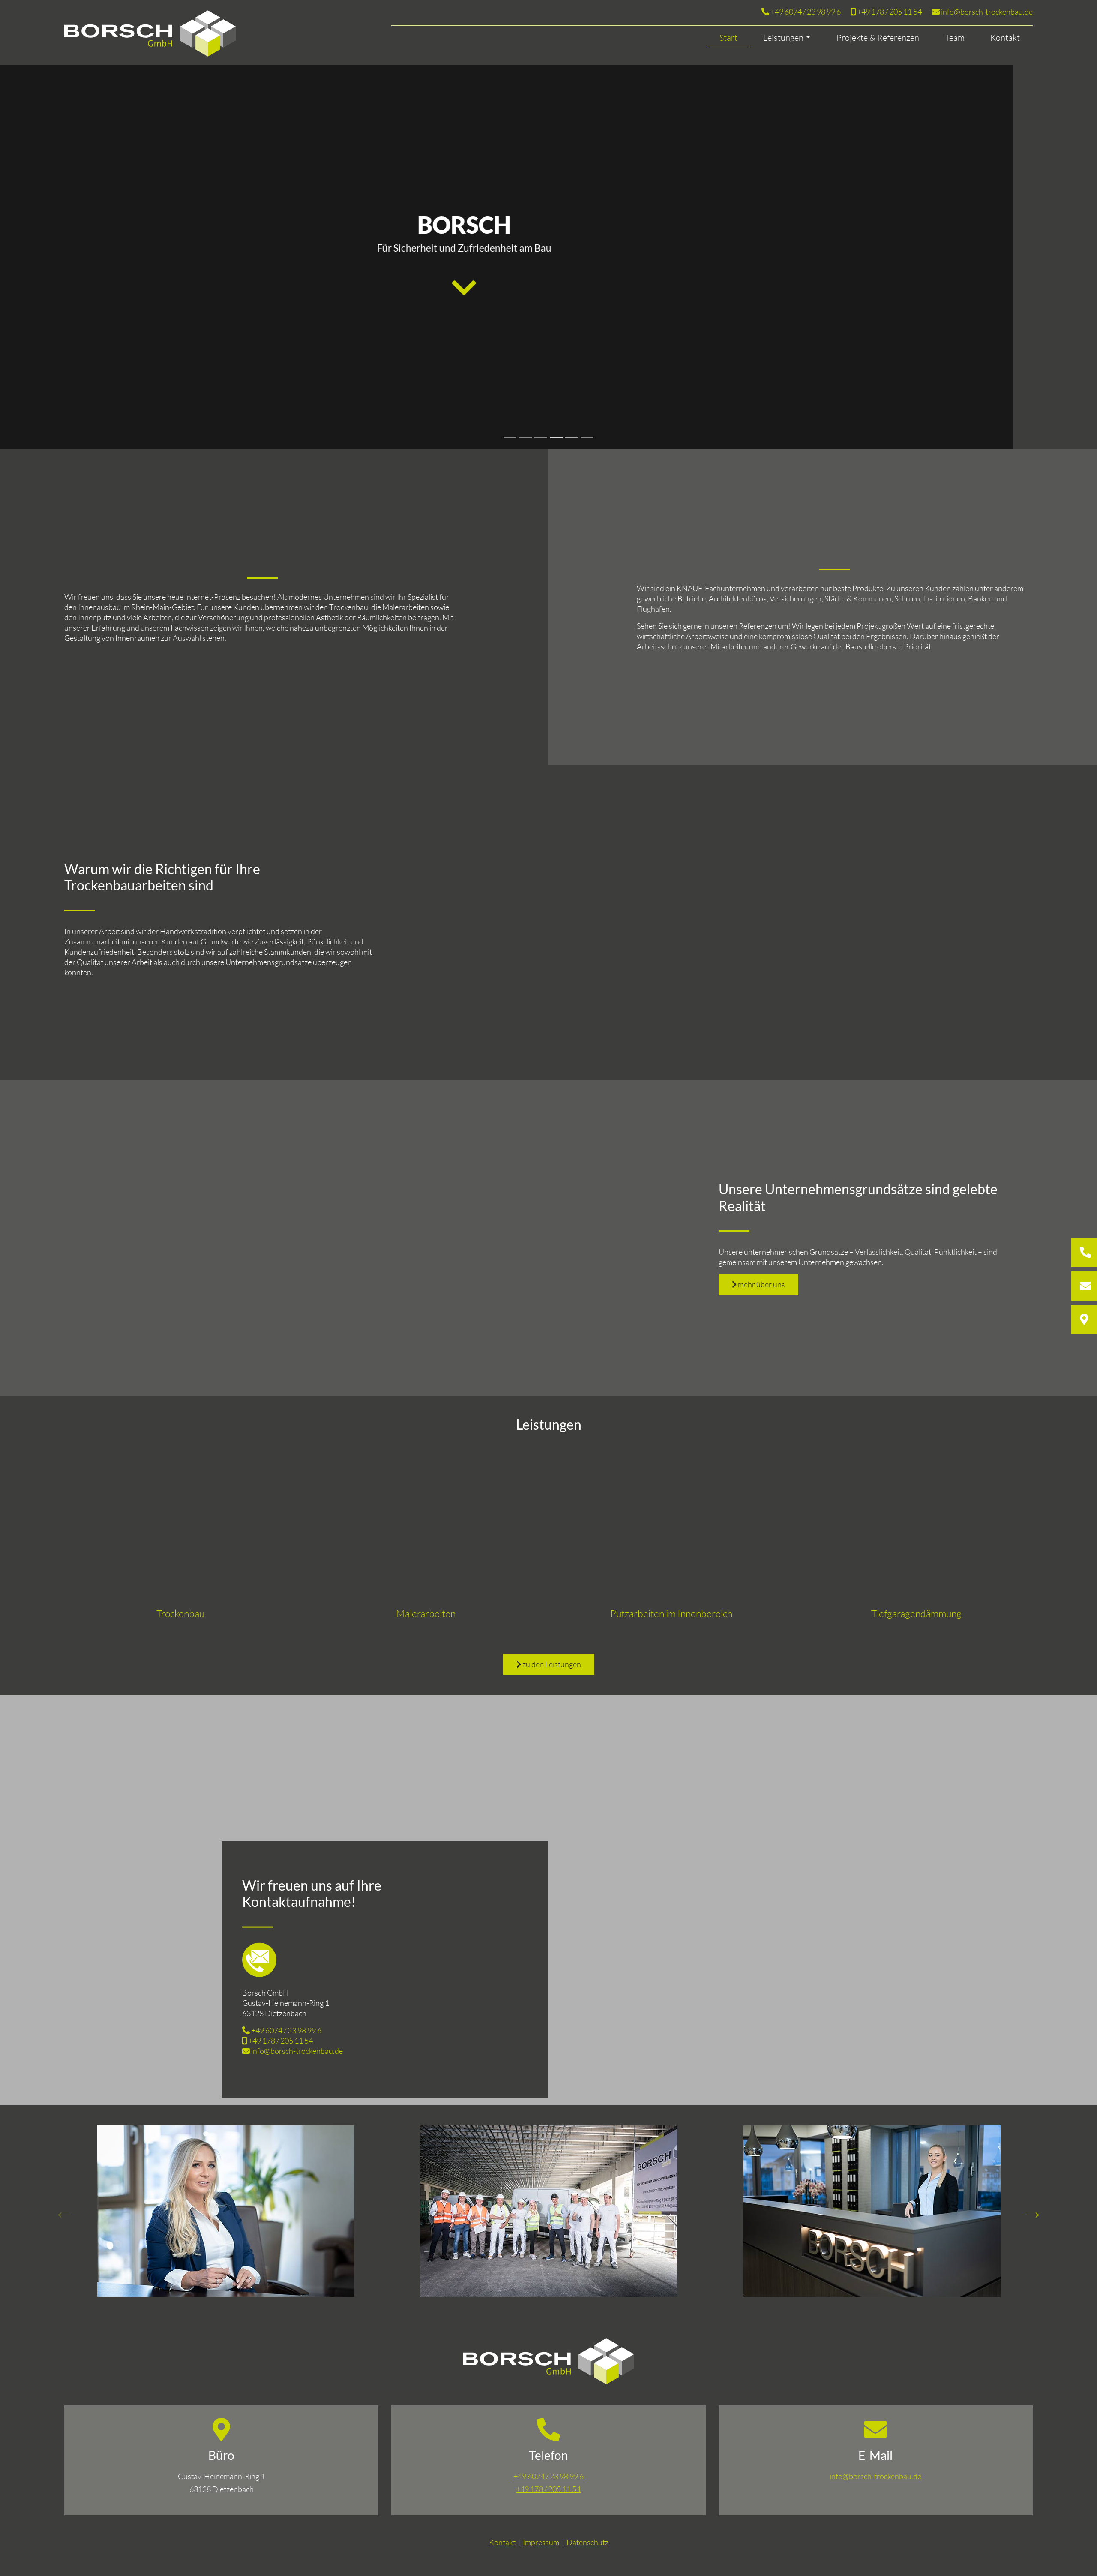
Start (728, 38)
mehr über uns (761, 1284)
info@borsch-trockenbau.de (986, 12)
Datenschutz (587, 2542)
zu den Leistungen (551, 1664)
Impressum (541, 2542)
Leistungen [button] (783, 38)
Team (955, 38)
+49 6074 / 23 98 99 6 (805, 12)
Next (1033, 2211)
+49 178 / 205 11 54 (889, 12)
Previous (64, 2211)
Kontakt (1005, 38)
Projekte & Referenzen (878, 38)
